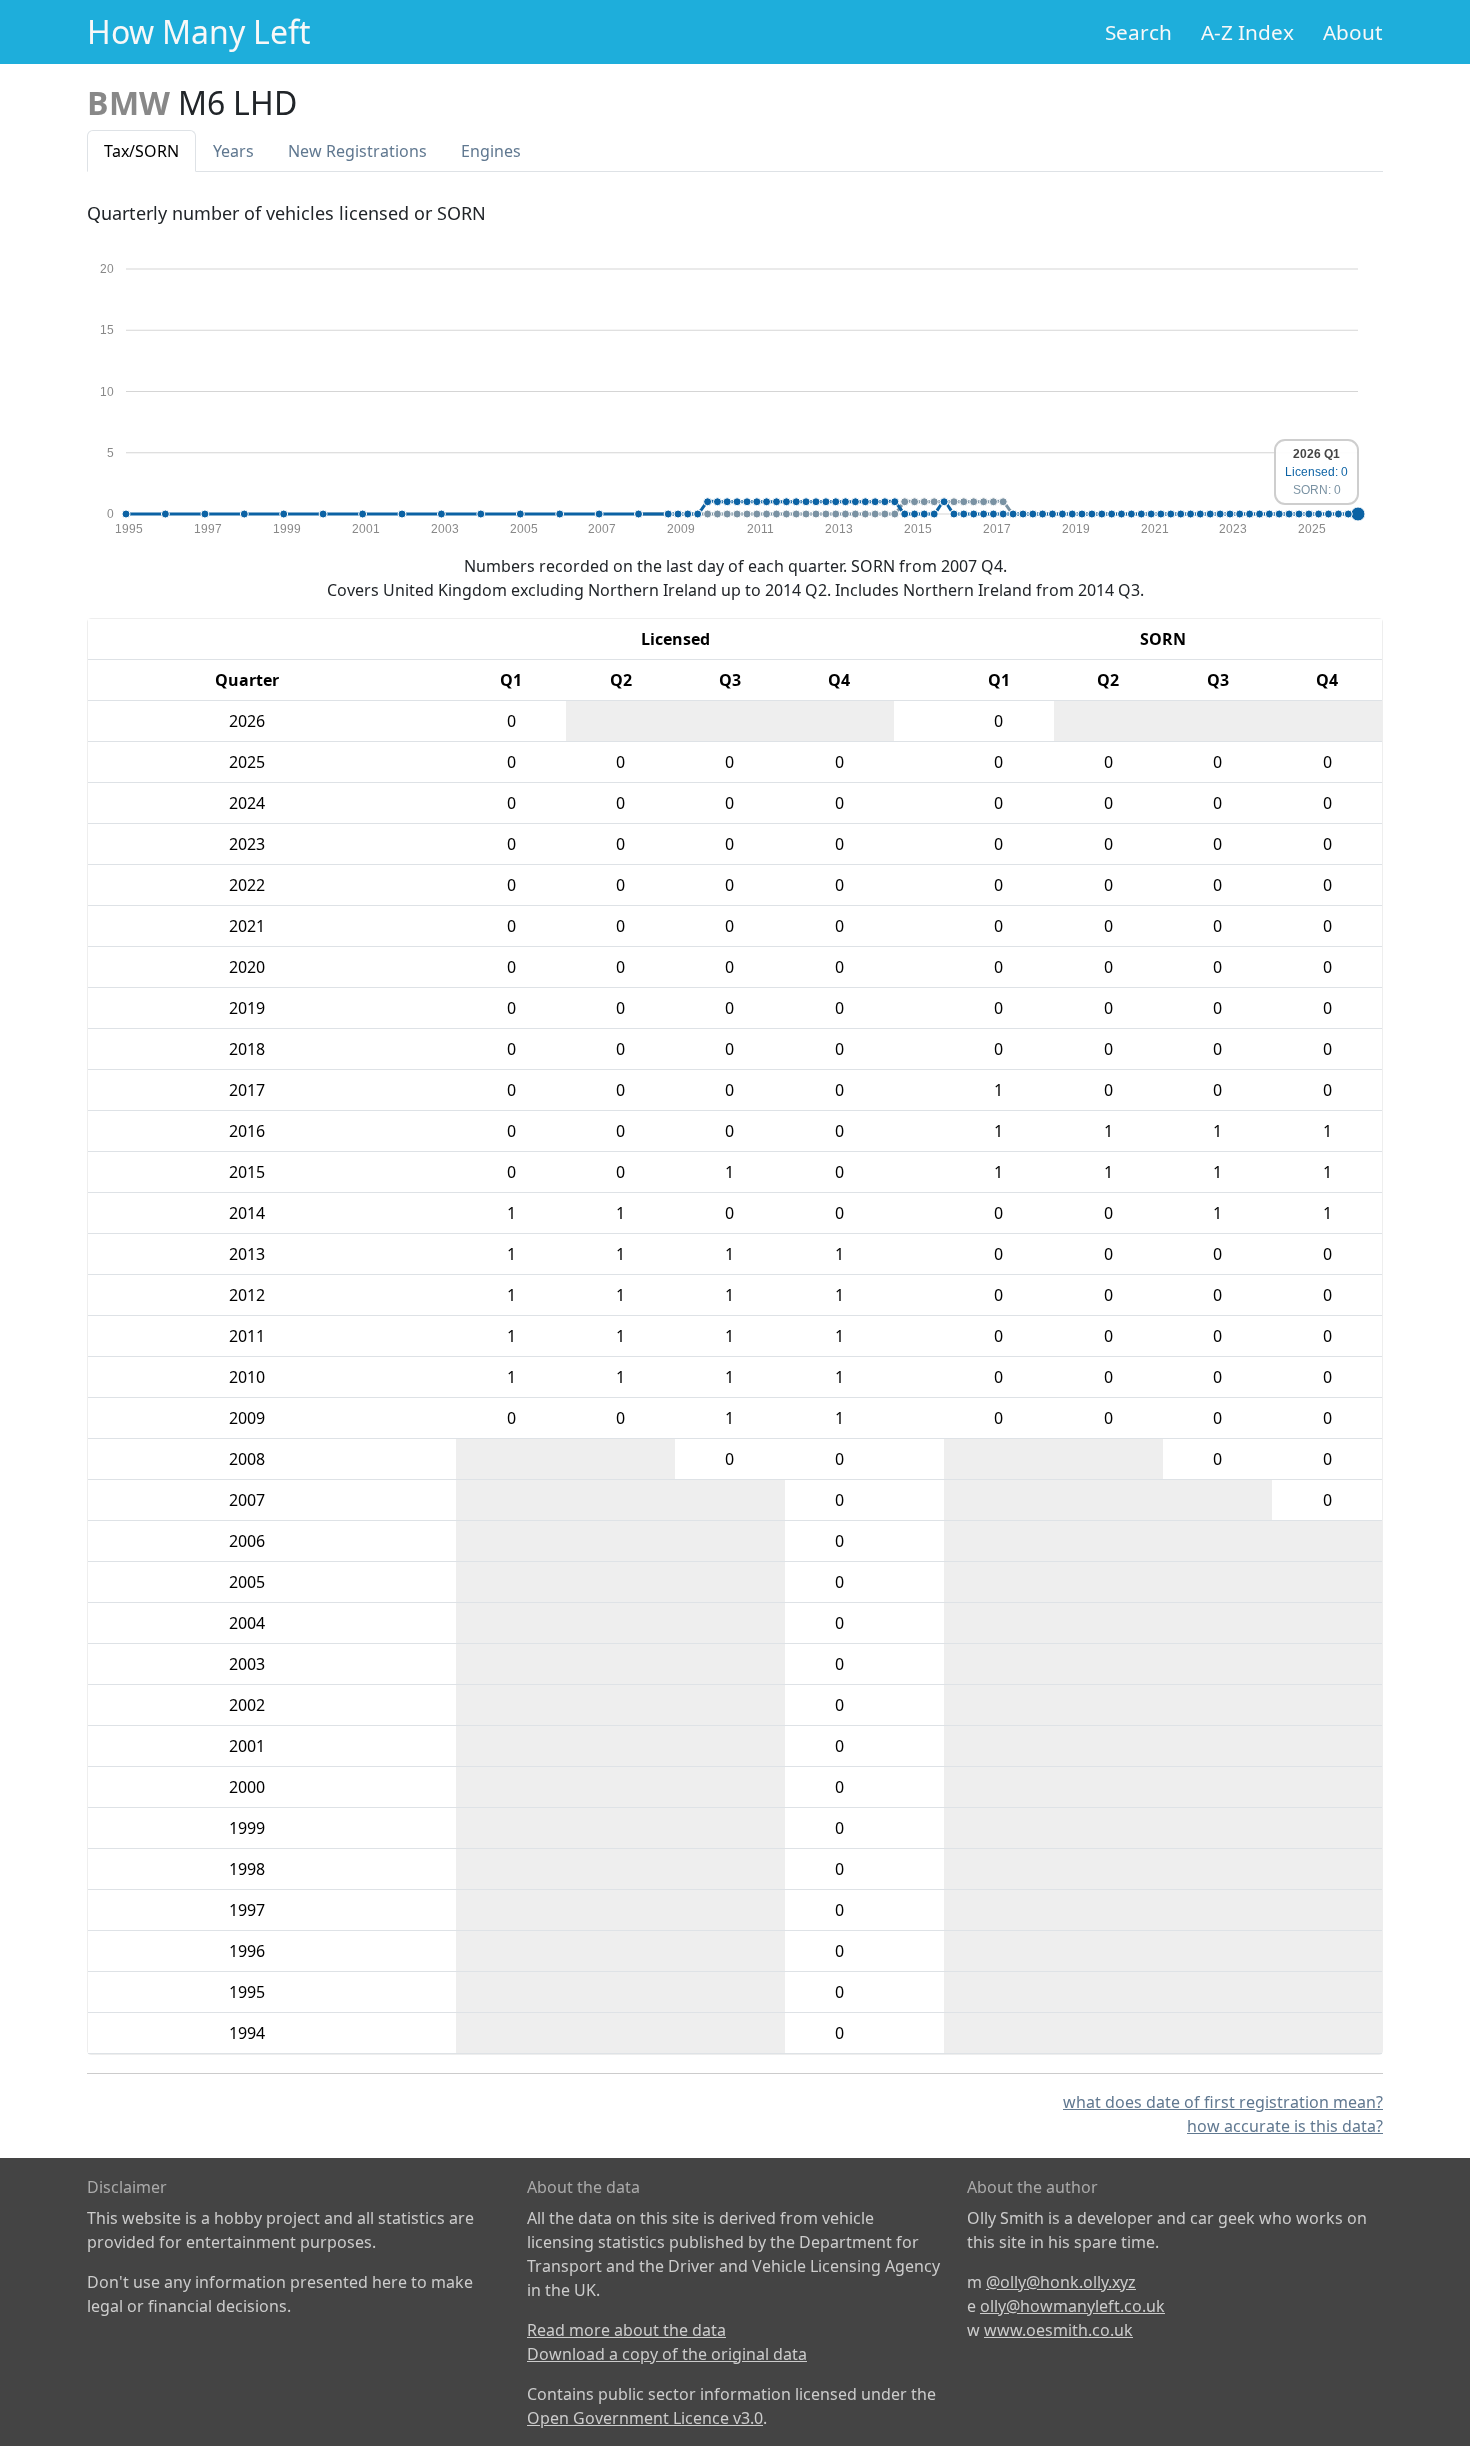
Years (233, 151)
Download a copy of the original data (667, 2354)
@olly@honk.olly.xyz (1061, 2282)
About (1353, 32)
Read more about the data (626, 2330)
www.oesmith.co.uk (1058, 2330)
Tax (141, 151)
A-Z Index (1247, 32)
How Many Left (199, 31)
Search (1138, 32)
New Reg (357, 151)
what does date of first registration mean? (1223, 2102)
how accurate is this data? (1285, 2126)
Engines (491, 151)
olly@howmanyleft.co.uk (1072, 2306)
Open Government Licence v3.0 (645, 2418)
